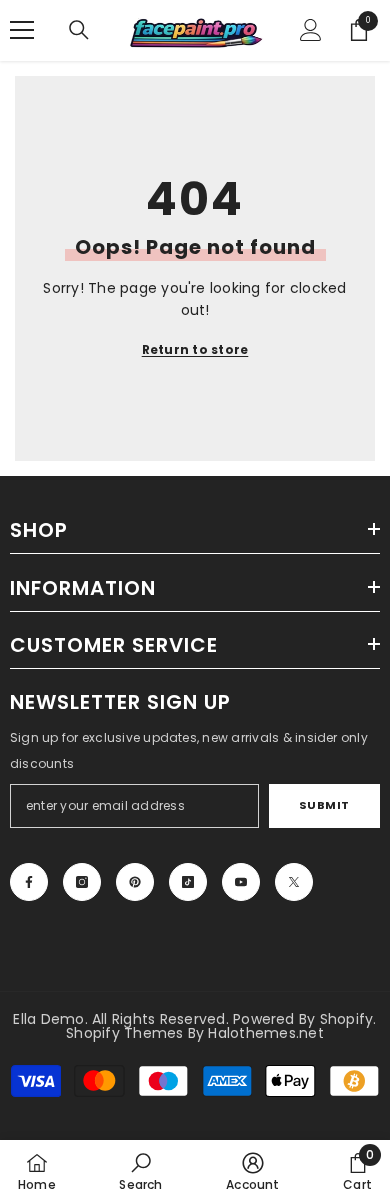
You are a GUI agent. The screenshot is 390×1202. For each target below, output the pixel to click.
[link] (140, 1171)
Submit (324, 805)
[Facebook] (29, 882)
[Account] (311, 30)
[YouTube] (241, 882)
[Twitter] (294, 882)
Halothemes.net (265, 1033)
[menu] (22, 30)
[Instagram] (82, 882)
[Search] (79, 30)
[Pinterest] (135, 882)
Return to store (195, 349)
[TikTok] (188, 882)
